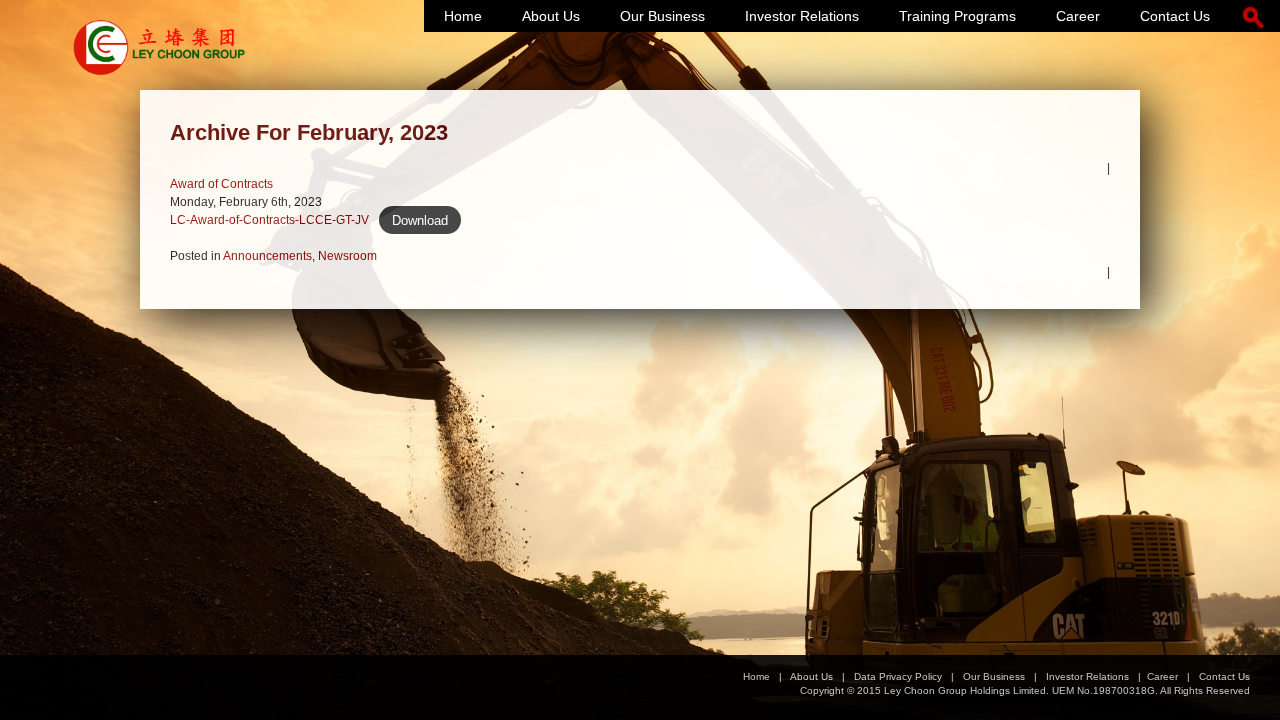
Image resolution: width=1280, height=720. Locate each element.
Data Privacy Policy (898, 676)
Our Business (662, 16)
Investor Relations (802, 16)
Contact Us (1175, 16)
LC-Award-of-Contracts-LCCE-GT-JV (269, 220)
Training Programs (957, 16)
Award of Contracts (221, 184)
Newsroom (347, 256)
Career (1078, 16)
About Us (551, 16)
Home (463, 16)
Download (420, 219)
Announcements (267, 256)
